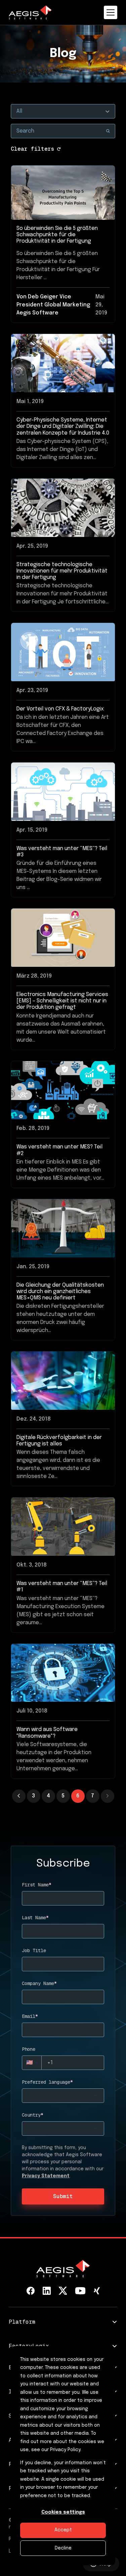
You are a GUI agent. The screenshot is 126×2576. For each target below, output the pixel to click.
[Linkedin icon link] (47, 2291)
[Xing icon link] (97, 2291)
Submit (63, 2196)
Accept (63, 2530)
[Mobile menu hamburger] (111, 12)
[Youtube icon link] (80, 2291)
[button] (108, 1796)
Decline (63, 2548)
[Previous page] (19, 1796)
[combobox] (63, 2096)
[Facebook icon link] (31, 2291)
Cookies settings (63, 2512)
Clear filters (33, 149)
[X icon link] (63, 2291)
